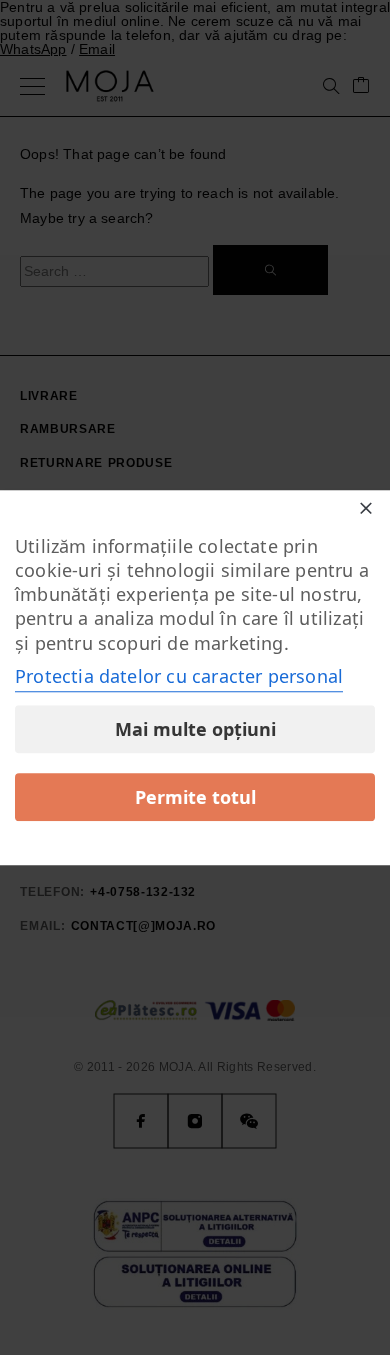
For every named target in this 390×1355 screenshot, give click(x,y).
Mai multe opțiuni (195, 729)
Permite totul (195, 797)
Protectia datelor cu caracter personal (179, 676)
